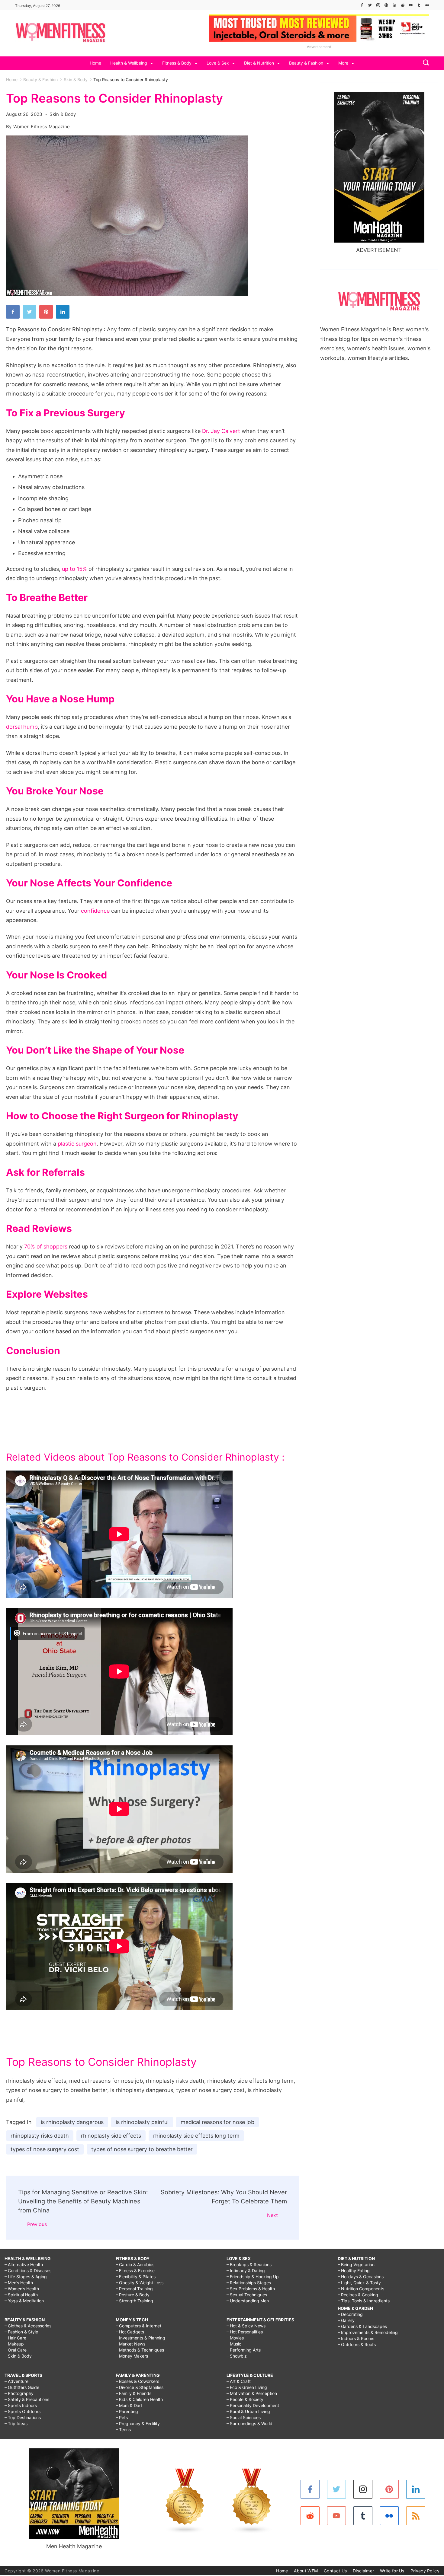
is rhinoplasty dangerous (72, 2122)
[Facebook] (362, 5)
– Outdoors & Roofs (357, 2344)
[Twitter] (370, 5)
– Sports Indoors (21, 2405)
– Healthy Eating (354, 2271)
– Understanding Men (248, 2301)
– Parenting (127, 2411)
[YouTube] (411, 5)
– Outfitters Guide (22, 2387)
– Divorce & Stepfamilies (140, 2387)
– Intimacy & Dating (246, 2271)
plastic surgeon (77, 1144)
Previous (37, 2224)
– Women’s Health (22, 2289)
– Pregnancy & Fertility (138, 2423)
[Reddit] (403, 5)
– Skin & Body (18, 2356)
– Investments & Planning (140, 2338)
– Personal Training (134, 2289)
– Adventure (16, 2381)
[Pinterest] (386, 5)
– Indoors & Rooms (356, 2338)
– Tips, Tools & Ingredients (364, 2301)
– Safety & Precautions (27, 2399)
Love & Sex (218, 63)
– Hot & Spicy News (246, 2326)
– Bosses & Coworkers (137, 2381)
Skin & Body (63, 114)
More (343, 63)
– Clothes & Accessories (28, 2326)
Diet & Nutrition (259, 63)
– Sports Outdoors (23, 2411)
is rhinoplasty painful (142, 2122)
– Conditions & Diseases (28, 2271)
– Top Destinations (23, 2417)
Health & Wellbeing (129, 63)
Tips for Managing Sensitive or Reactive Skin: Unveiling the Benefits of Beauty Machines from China (83, 2201)
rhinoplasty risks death (40, 2136)
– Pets (122, 2417)
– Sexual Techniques (247, 2295)
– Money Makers (132, 2356)
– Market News (130, 2344)
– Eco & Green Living (247, 2387)
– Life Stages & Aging (26, 2277)
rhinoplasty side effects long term (196, 2136)
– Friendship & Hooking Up (253, 2277)
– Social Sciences (244, 2417)
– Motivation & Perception (252, 2393)
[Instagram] (378, 5)
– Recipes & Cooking (358, 2295)
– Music (234, 2344)
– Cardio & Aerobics (135, 2264)
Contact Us (335, 2571)
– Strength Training (134, 2301)
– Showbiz (237, 2356)
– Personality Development (253, 2405)
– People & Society (245, 2399)
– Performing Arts (244, 2350)
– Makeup (14, 2344)
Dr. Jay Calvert (221, 431)
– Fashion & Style (21, 2332)
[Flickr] (427, 5)
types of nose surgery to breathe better (142, 2149)
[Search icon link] (424, 63)
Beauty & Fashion (306, 63)
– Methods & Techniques (140, 2350)
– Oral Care (16, 2350)
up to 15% (74, 569)
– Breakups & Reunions (249, 2264)
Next (272, 2215)
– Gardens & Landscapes (362, 2326)
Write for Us (392, 2571)
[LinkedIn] (394, 5)
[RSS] (416, 2516)
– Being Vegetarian (356, 2264)
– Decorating (350, 2314)
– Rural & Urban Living (248, 2411)
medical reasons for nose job (217, 2122)
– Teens (123, 2430)
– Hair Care (15, 2338)
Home (95, 63)
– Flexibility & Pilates (136, 2277)
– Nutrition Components (361, 2289)
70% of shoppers (46, 1247)
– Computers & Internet (138, 2326)
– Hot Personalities (245, 2332)
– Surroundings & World (249, 2423)
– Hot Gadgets (130, 2332)
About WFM (306, 2571)
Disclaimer (363, 2571)
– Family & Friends (134, 2393)
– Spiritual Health (21, 2295)
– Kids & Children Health (139, 2399)
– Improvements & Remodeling (368, 2332)
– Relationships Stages (249, 2283)
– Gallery (346, 2320)
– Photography (19, 2393)
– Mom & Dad (129, 2405)
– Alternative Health (24, 2264)
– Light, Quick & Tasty (359, 2283)
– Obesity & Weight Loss (140, 2283)
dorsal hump (22, 727)
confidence (95, 911)
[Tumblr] (419, 5)
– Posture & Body (133, 2295)
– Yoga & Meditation (24, 2301)
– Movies (235, 2338)
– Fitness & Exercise (135, 2271)
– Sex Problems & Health (251, 2289)
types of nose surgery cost (45, 2149)
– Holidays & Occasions (361, 2277)
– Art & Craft (239, 2381)
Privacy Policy (425, 2571)
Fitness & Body (177, 63)
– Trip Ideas (16, 2423)
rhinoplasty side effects (111, 2136)
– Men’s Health (19, 2283)
